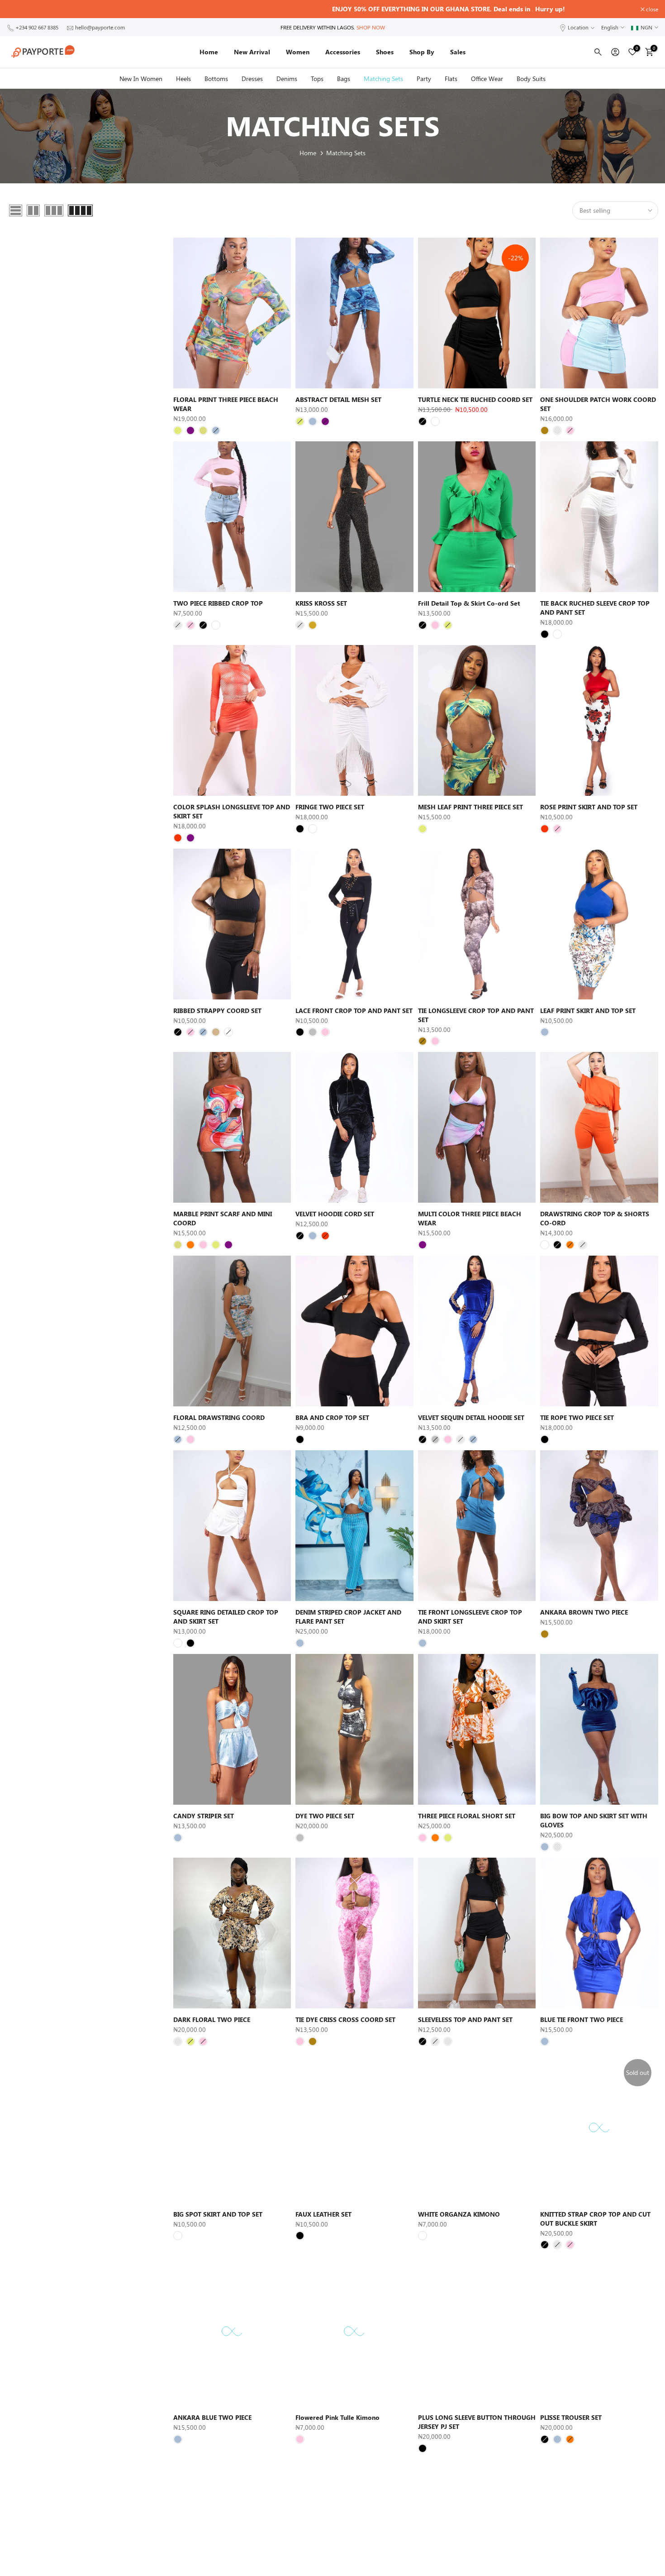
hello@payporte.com (100, 27)
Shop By (422, 52)
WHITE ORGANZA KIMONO (459, 2214)
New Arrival (252, 52)
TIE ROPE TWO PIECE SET (577, 1417)
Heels (183, 79)
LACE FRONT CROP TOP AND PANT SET (354, 1011)
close (18, 9)
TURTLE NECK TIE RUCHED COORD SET (475, 399)
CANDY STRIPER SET (204, 1816)
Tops (317, 79)
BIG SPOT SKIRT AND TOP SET (218, 2214)
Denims (287, 79)
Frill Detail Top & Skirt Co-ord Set (469, 603)
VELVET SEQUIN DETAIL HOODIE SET (471, 1417)
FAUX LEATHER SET (323, 2214)
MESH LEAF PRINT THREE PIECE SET (470, 807)
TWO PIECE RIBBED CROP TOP (218, 603)
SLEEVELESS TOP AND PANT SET (465, 2019)
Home (209, 52)
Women (298, 52)
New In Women (141, 79)
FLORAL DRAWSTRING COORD (219, 1417)
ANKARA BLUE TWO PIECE (212, 2417)
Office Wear (487, 79)
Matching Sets (383, 79)
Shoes (385, 52)
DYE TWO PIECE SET (325, 1816)
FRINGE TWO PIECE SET (330, 807)
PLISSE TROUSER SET (571, 2417)
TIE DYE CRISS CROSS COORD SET (345, 2019)
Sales (458, 52)
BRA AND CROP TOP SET (332, 1417)
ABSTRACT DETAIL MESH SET (338, 399)
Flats (451, 79)
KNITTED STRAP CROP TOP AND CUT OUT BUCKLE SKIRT (595, 2219)
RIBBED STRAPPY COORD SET (217, 1011)
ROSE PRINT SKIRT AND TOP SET (589, 807)
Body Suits (531, 79)
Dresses (252, 79)
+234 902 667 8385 (37, 27)
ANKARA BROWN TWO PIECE (584, 1612)
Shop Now (371, 27)
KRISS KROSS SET (321, 603)
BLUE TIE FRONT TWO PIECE (582, 2019)
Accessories (343, 52)
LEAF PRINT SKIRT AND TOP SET (588, 1011)
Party (424, 79)
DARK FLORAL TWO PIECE (212, 2019)
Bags (344, 79)
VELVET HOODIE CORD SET (335, 1214)
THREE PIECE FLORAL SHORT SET (467, 1816)
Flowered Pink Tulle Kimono (337, 2417)
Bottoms (216, 79)
